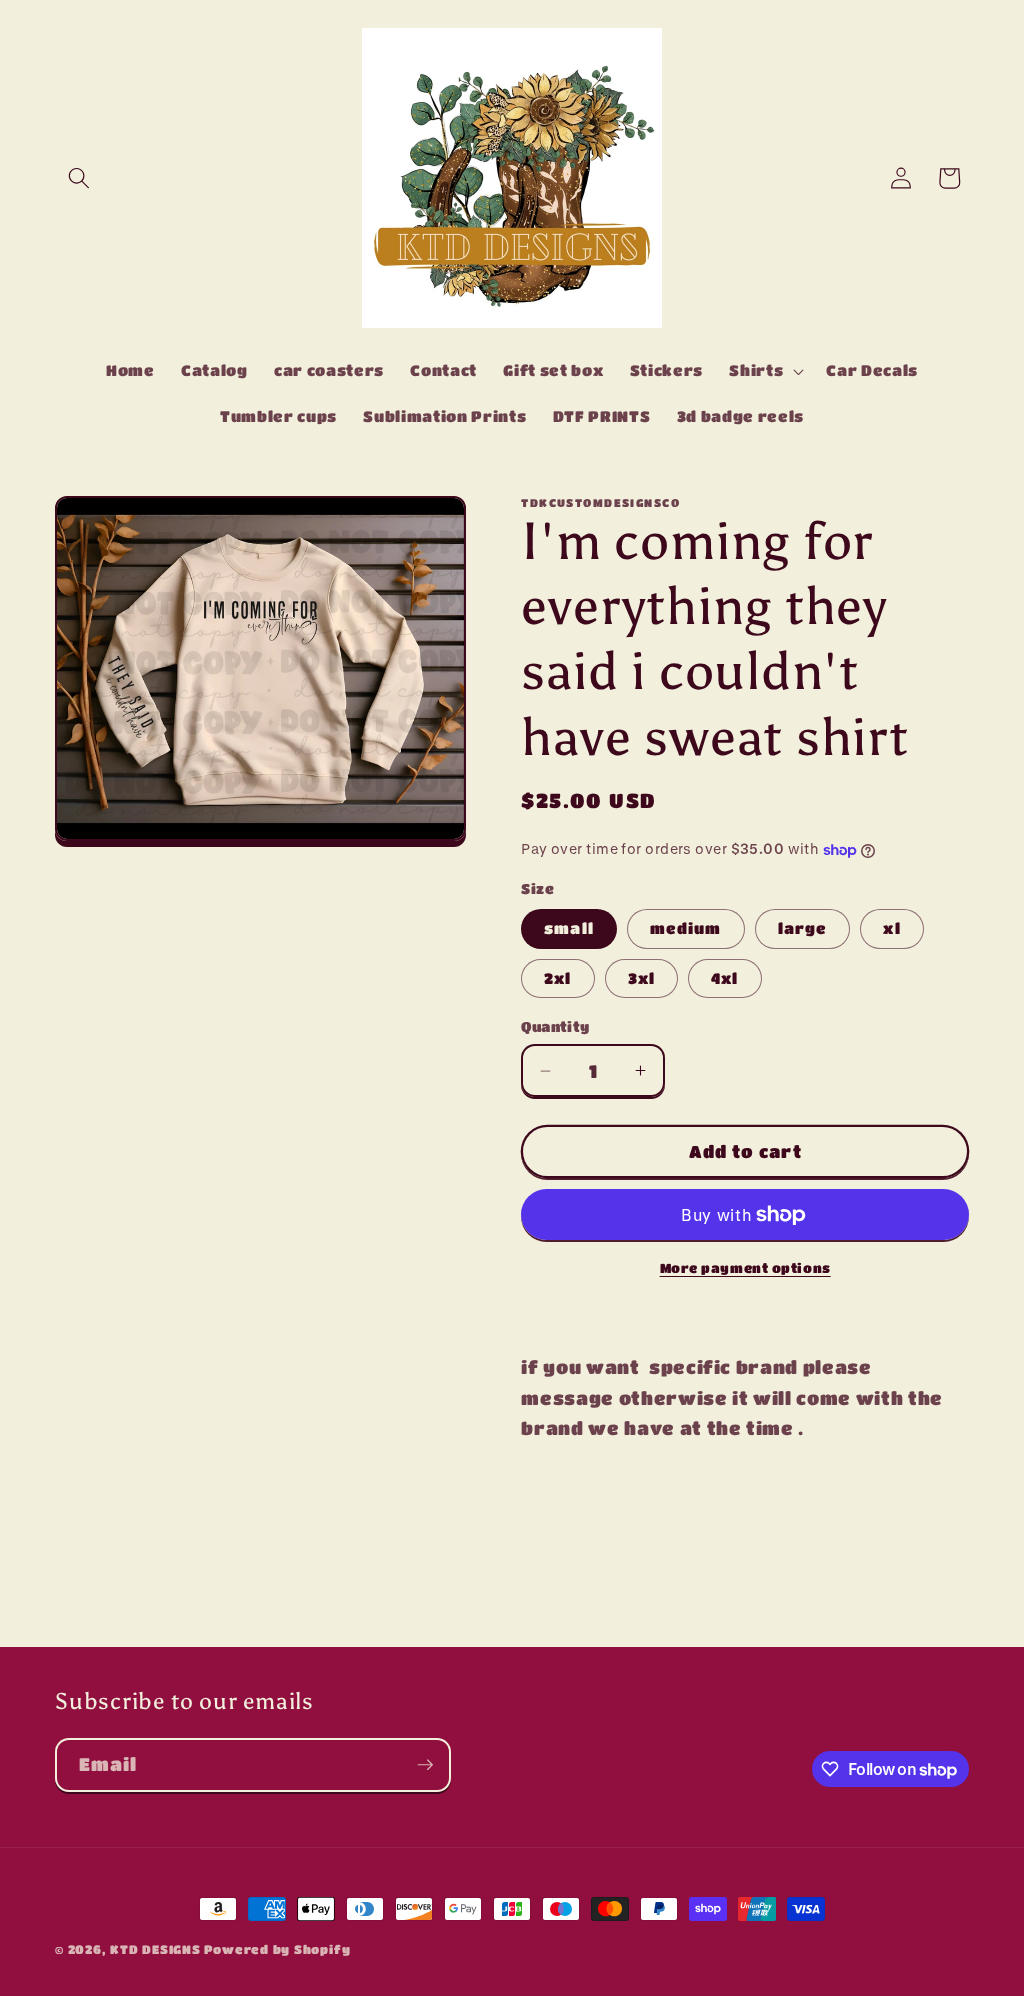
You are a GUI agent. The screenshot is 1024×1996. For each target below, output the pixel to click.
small (569, 928)
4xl (724, 978)
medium (686, 928)
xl (891, 928)
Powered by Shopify (277, 1949)
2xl (557, 978)
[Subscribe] (425, 1765)
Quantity (555, 1026)
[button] (79, 178)
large (803, 928)
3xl (641, 978)
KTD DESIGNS (157, 1949)
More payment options (745, 1267)
